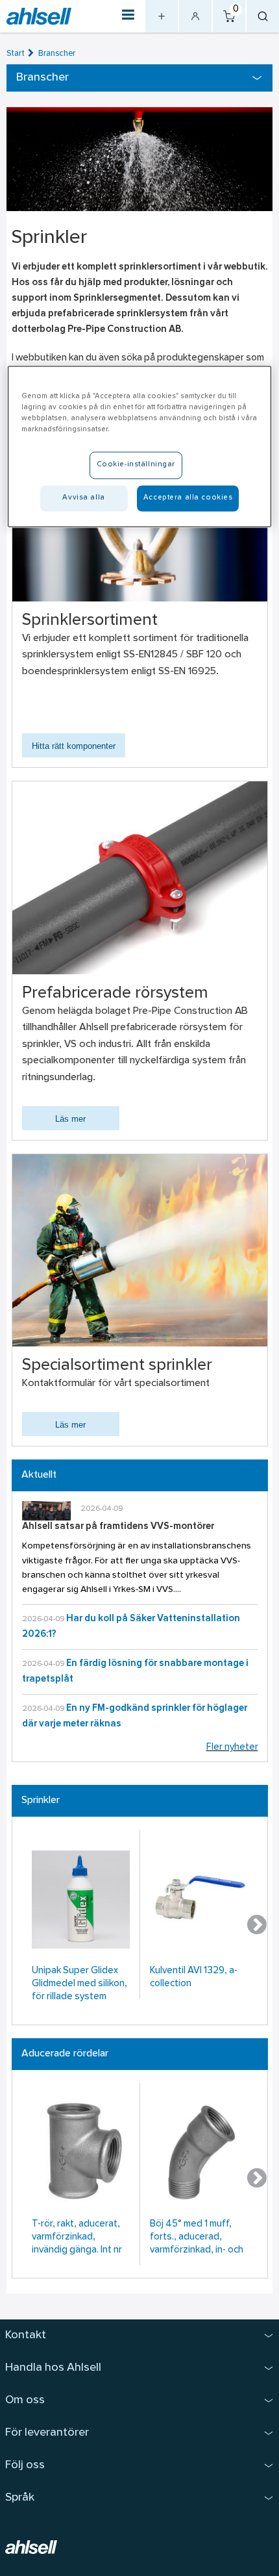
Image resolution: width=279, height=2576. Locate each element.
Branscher (57, 54)
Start (16, 54)
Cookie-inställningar (136, 465)
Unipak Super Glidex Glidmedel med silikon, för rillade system (79, 1984)
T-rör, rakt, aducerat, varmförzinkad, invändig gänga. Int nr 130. (77, 2239)
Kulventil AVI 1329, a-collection (194, 1977)
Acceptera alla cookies (188, 498)
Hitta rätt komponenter (74, 746)
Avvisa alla (83, 498)
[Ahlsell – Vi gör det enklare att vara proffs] (39, 17)
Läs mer (70, 1119)
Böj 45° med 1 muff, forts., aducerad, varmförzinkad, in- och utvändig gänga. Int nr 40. (197, 2239)
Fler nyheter (232, 1748)
